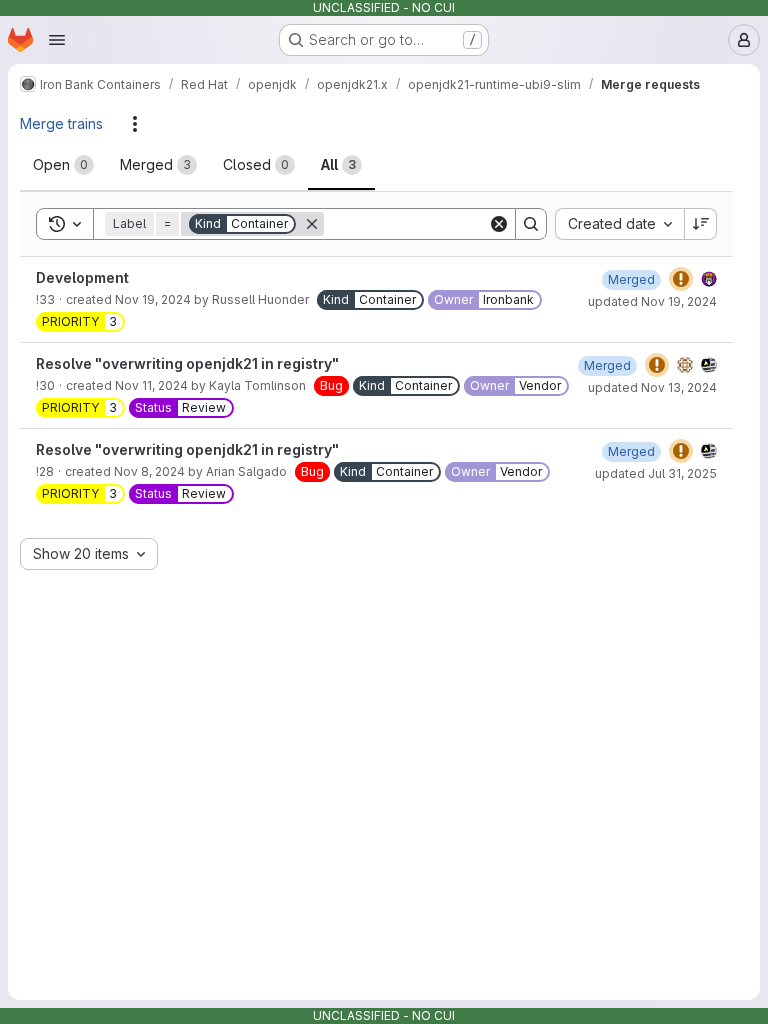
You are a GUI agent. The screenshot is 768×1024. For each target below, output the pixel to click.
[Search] (531, 224)
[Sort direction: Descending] (701, 224)
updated (652, 301)
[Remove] (312, 224)
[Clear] (499, 224)
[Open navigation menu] (57, 40)
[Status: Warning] (681, 279)
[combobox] (619, 224)
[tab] (63, 165)
